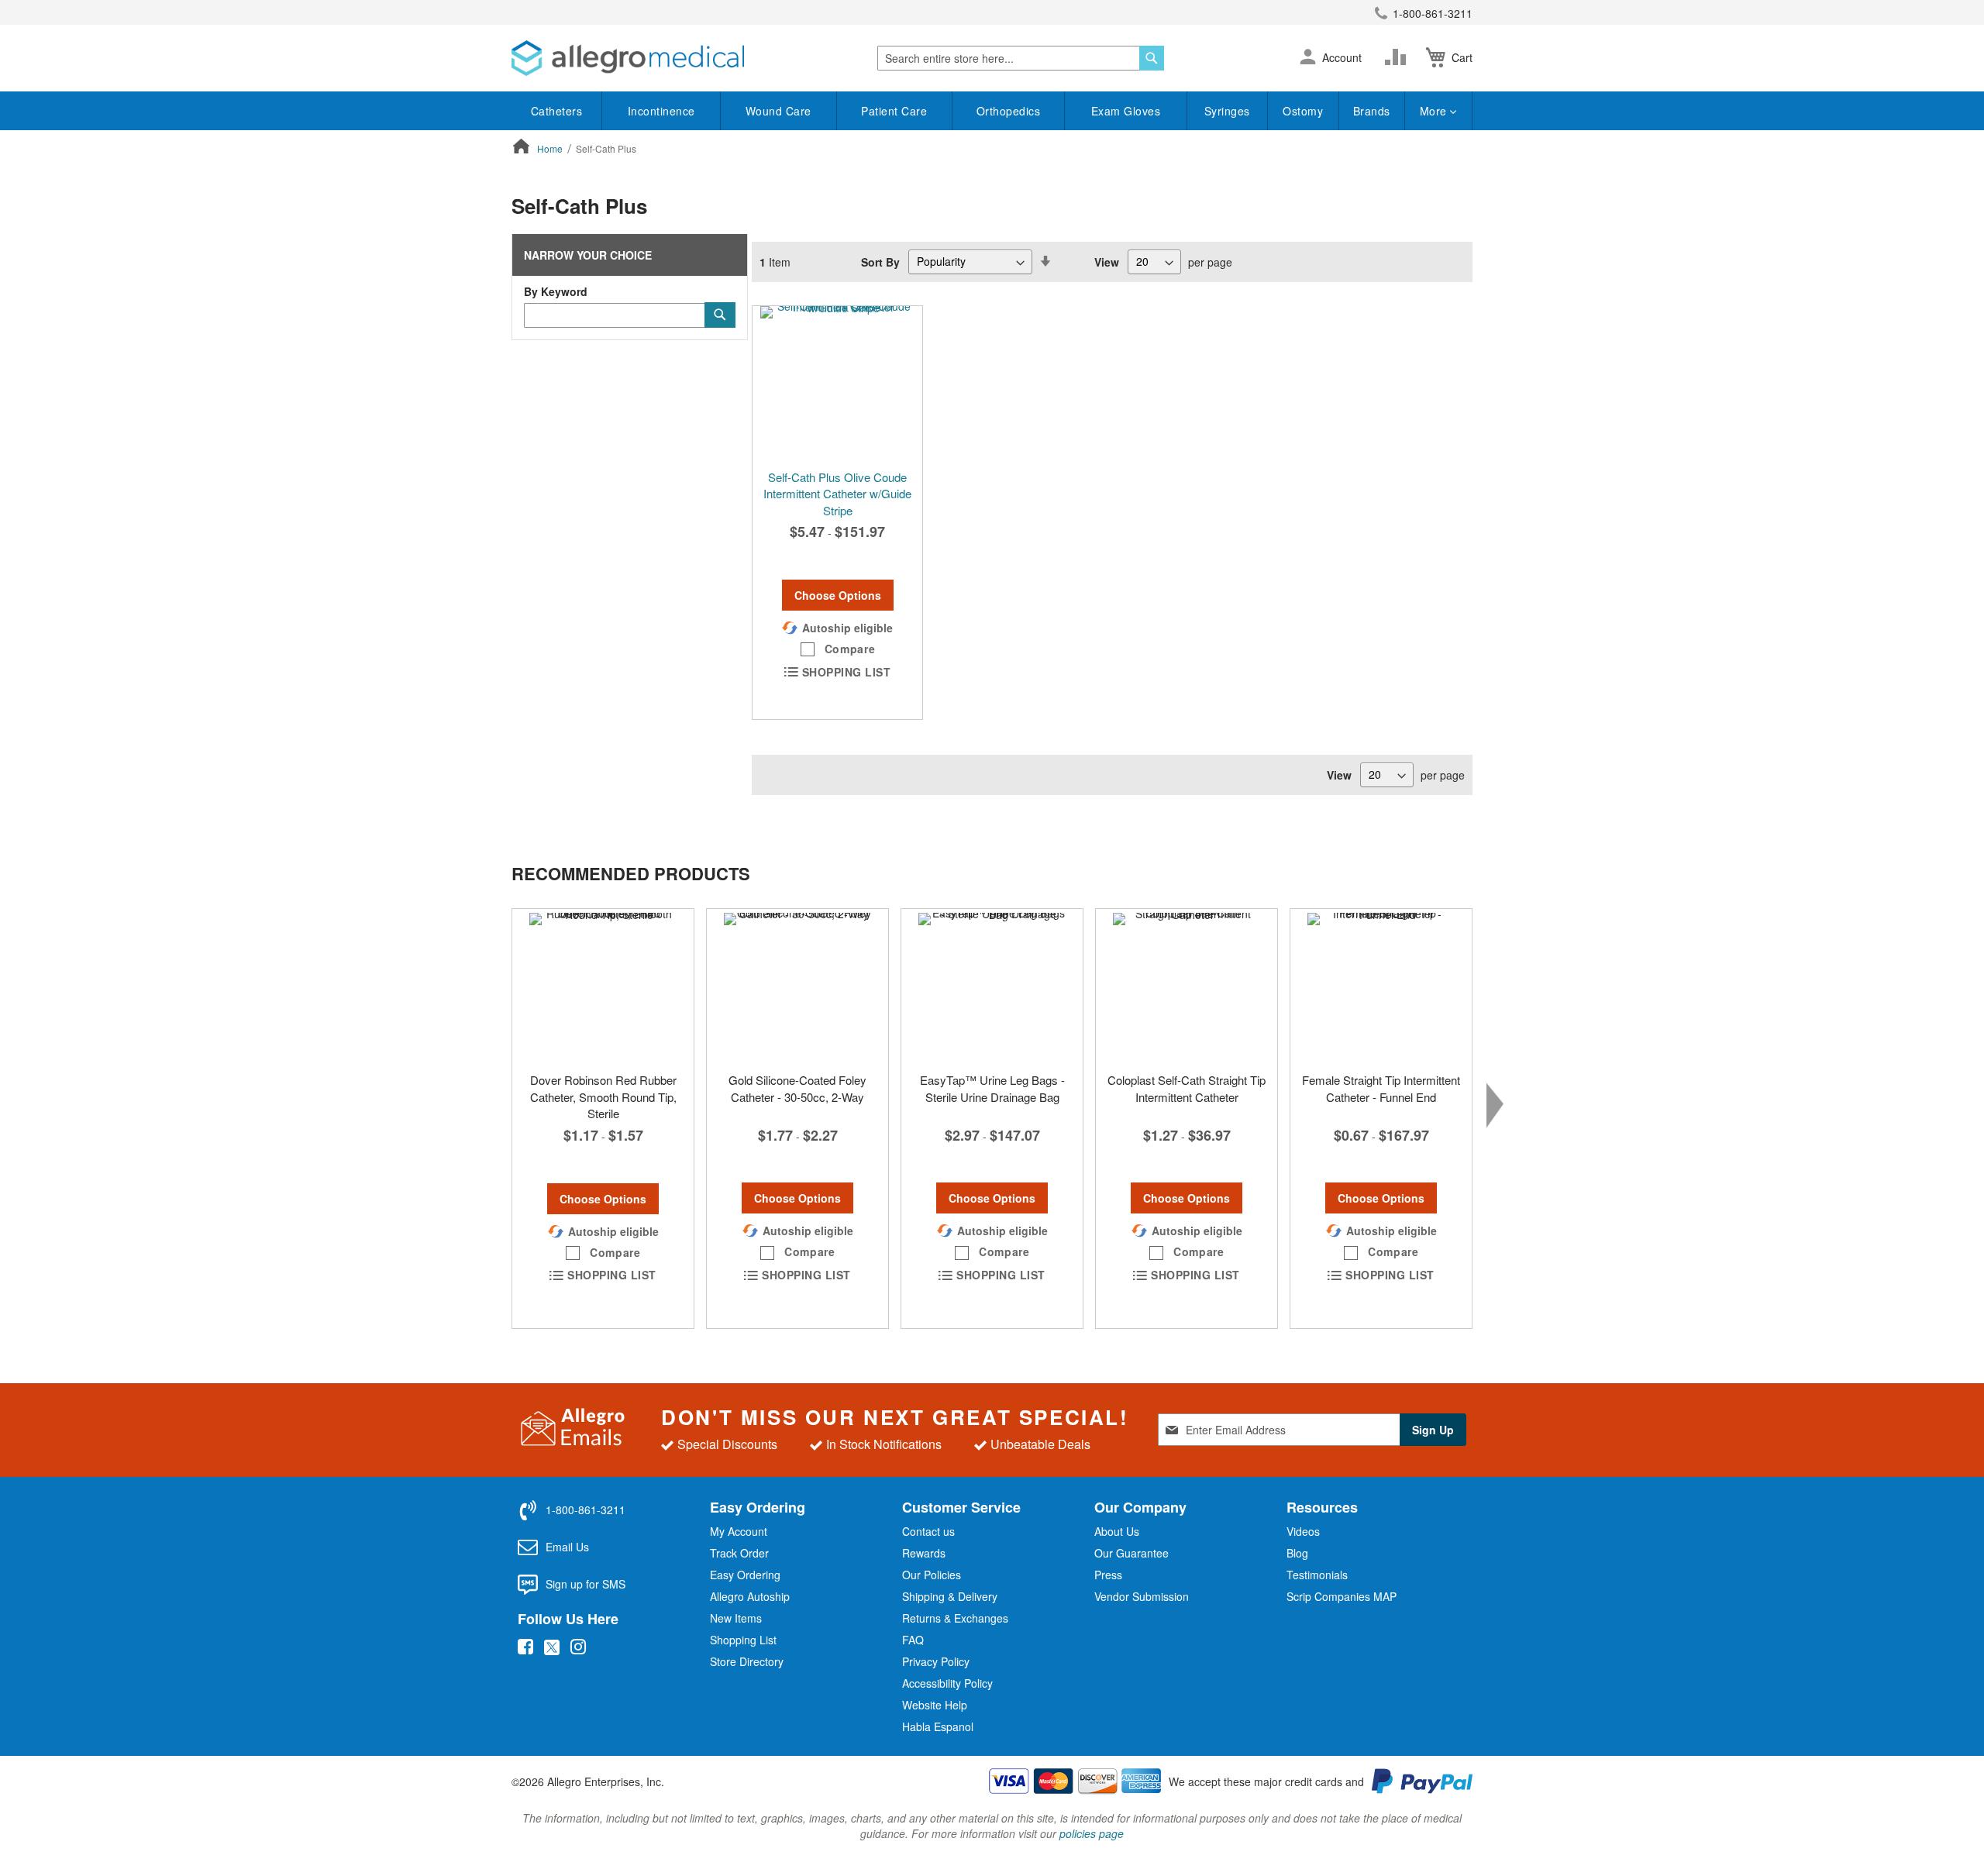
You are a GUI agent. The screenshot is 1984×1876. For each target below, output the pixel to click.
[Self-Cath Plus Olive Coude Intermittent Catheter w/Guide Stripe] (837, 384)
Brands (1372, 111)
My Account (739, 1531)
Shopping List (743, 1640)
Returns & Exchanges (955, 1618)
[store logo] (628, 58)
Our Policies (932, 1575)
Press (1108, 1575)
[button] (1308, 58)
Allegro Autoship (750, 1596)
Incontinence (661, 111)
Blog (1297, 1553)
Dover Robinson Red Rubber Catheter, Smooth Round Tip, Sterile (603, 1096)
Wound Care (778, 111)
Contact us (928, 1531)
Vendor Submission (1142, 1596)
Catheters (557, 111)
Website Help (935, 1705)
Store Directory (747, 1661)
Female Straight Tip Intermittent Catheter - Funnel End (1381, 1088)
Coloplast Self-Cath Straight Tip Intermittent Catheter (1187, 1088)
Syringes (1227, 111)
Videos (1303, 1531)
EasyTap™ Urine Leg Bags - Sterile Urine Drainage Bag (992, 1088)
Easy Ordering (745, 1575)
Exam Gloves (1126, 111)
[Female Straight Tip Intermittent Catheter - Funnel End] (1381, 986)
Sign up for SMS (586, 1584)
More (1435, 111)
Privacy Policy (936, 1661)
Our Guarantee (1131, 1553)
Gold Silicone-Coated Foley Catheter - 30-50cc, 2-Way (797, 1088)
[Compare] (1399, 57)
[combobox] (1021, 58)
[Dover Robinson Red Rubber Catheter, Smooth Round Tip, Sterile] (603, 986)
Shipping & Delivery (950, 1596)
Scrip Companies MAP (1342, 1596)
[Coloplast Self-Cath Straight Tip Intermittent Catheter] (1187, 986)
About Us (1117, 1531)
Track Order (739, 1553)
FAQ (913, 1640)
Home (551, 148)
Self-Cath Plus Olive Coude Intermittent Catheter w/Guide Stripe (837, 494)
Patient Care (894, 111)
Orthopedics (1009, 111)
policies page (1092, 1833)
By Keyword (556, 291)
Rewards (924, 1553)
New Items (736, 1618)
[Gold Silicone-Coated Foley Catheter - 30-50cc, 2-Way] (797, 986)
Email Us (567, 1547)
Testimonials (1317, 1575)
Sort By (880, 261)
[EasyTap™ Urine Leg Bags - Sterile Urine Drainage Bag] (992, 986)
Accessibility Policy (947, 1683)
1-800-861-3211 (1433, 13)
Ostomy (1303, 111)
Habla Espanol (938, 1726)
